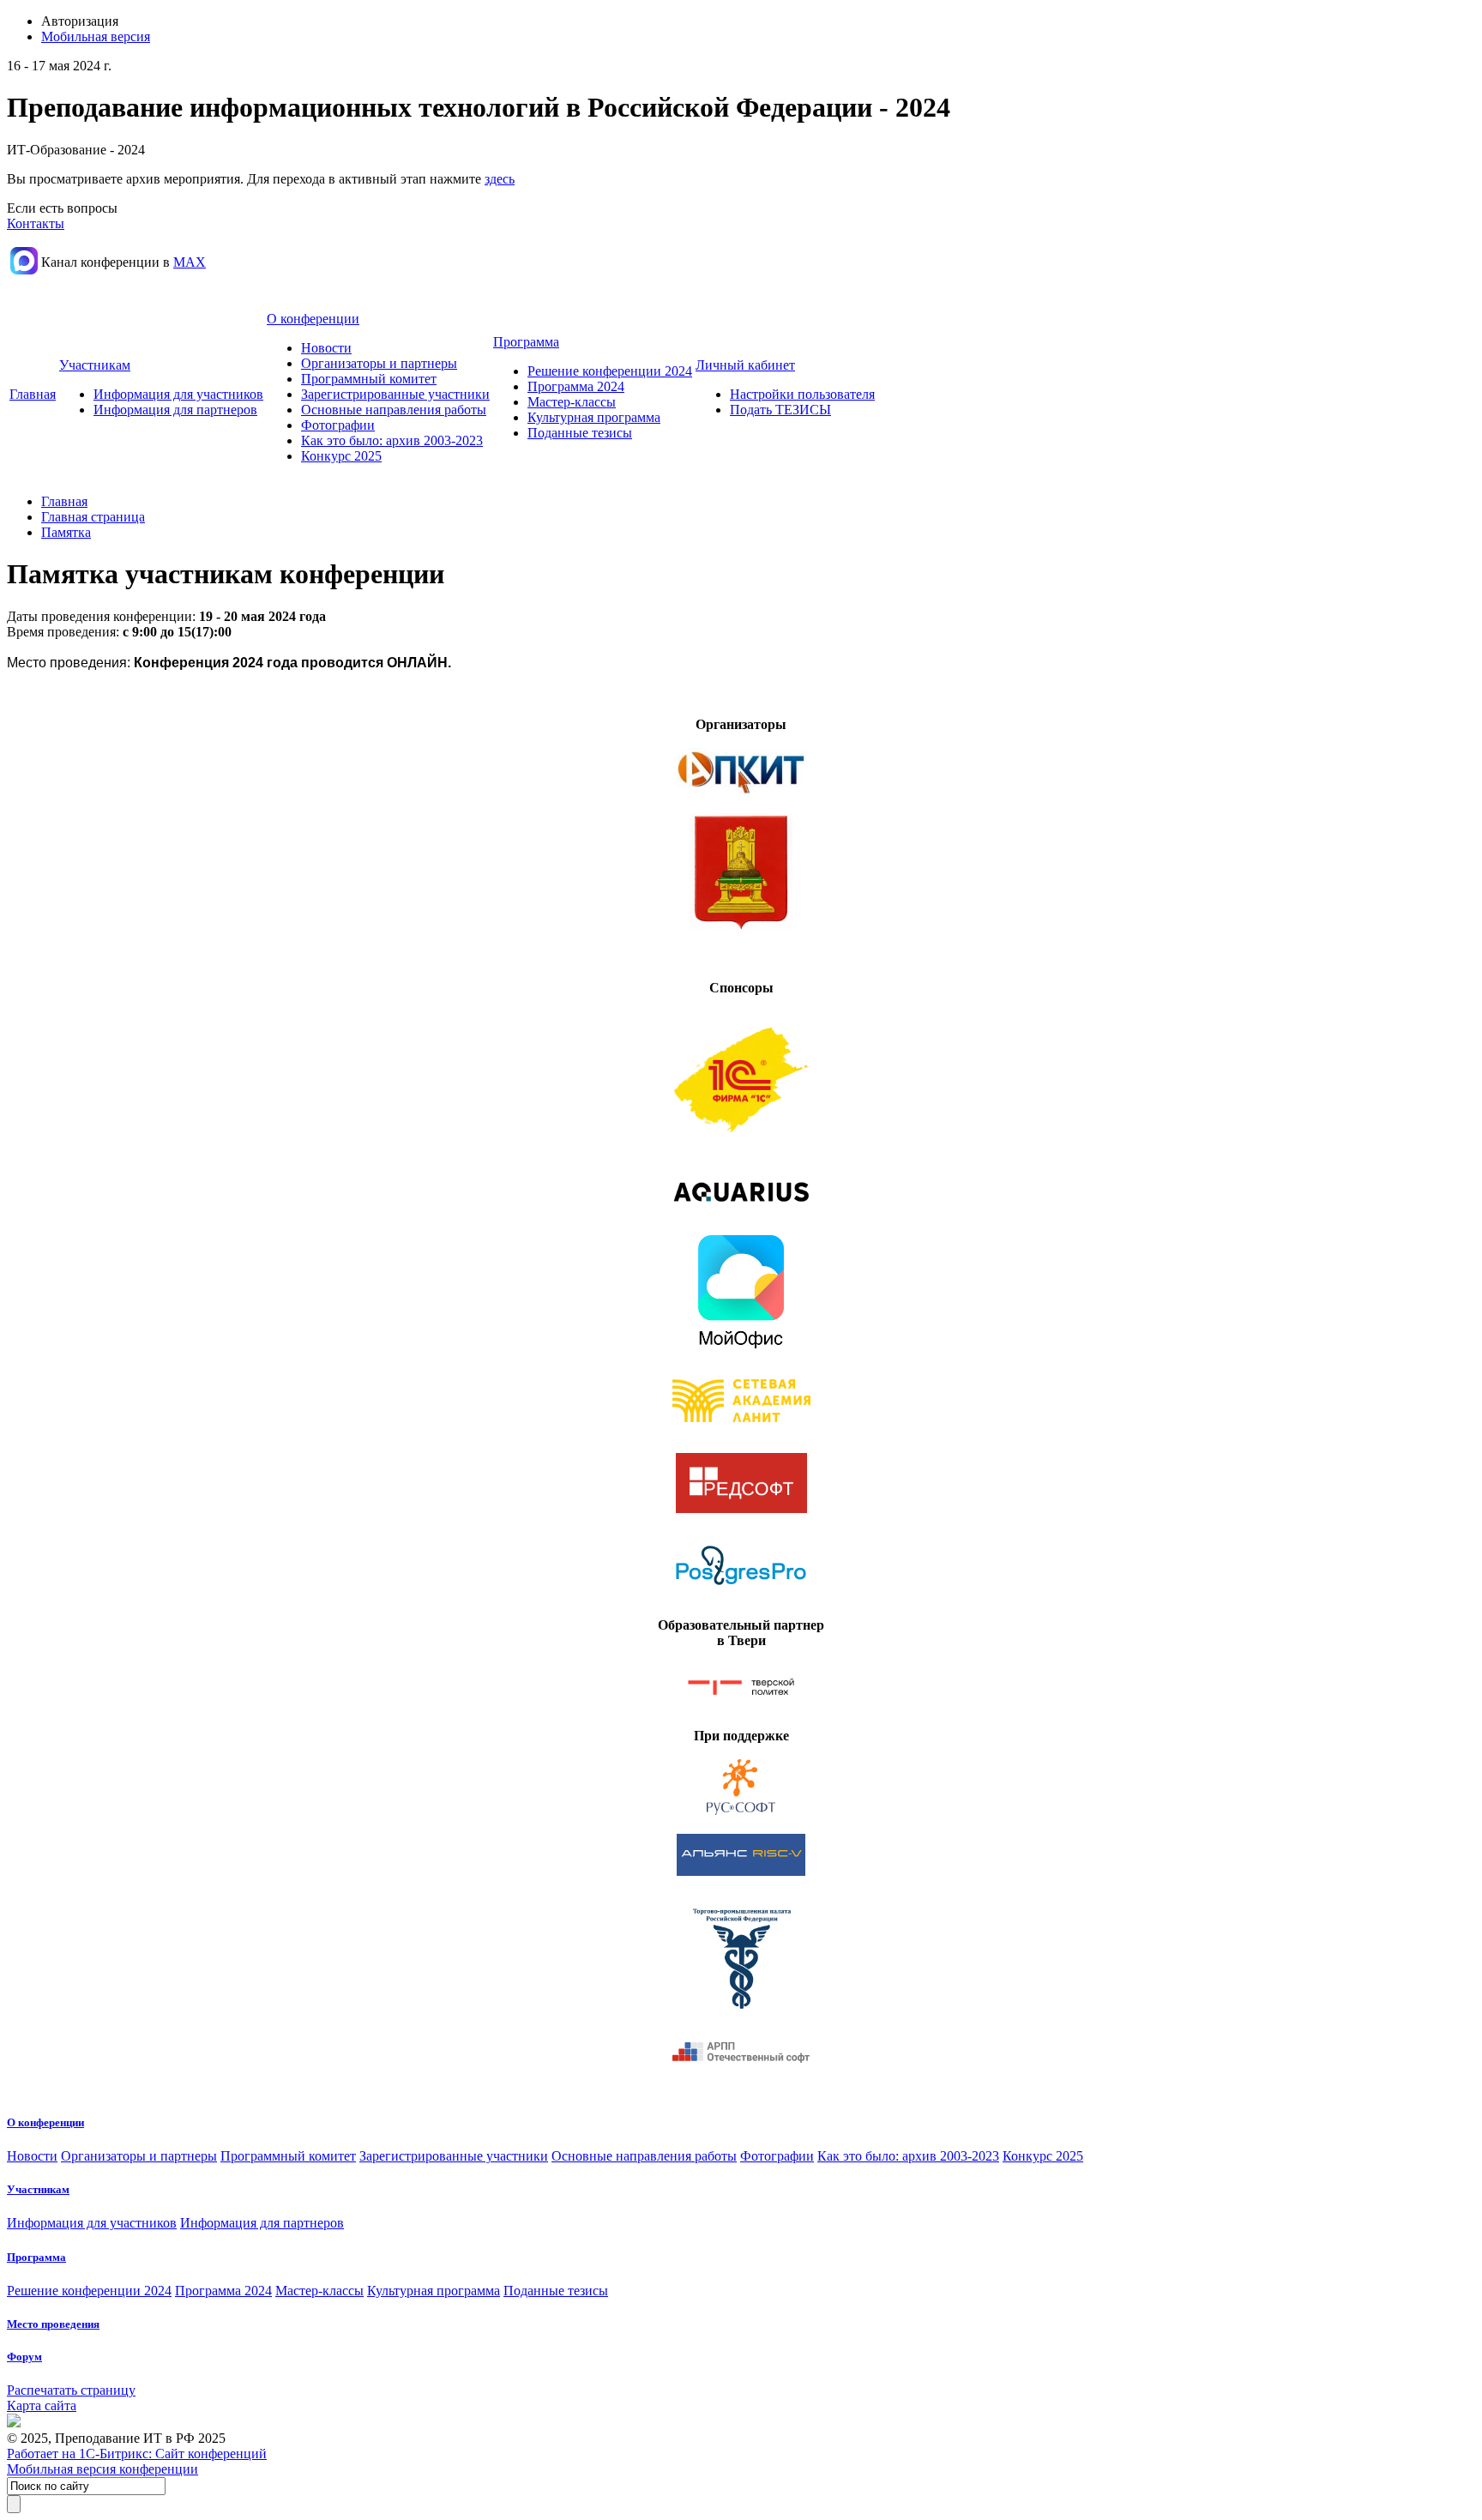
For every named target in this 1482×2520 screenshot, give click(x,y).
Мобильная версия (96, 36)
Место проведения (53, 2324)
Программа (526, 342)
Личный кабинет (745, 365)
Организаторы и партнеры (379, 363)
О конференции (313, 319)
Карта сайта (42, 2405)
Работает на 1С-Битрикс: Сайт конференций (137, 2454)
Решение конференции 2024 (610, 371)
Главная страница (93, 517)
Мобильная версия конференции (102, 2469)
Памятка (66, 532)
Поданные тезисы (580, 433)
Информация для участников (178, 394)
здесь (500, 179)
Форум (24, 2357)
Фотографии (338, 425)
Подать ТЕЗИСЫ (780, 410)
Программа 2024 (576, 386)
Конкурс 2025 (341, 456)
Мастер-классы (572, 402)
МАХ (190, 262)
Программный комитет (369, 379)
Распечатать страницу (71, 2390)
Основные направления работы (394, 410)
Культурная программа (594, 417)
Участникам (95, 365)
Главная (33, 394)
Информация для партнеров (175, 410)
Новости (326, 348)
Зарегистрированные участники (395, 394)
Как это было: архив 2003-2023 (392, 440)
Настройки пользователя (802, 394)
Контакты (36, 223)
